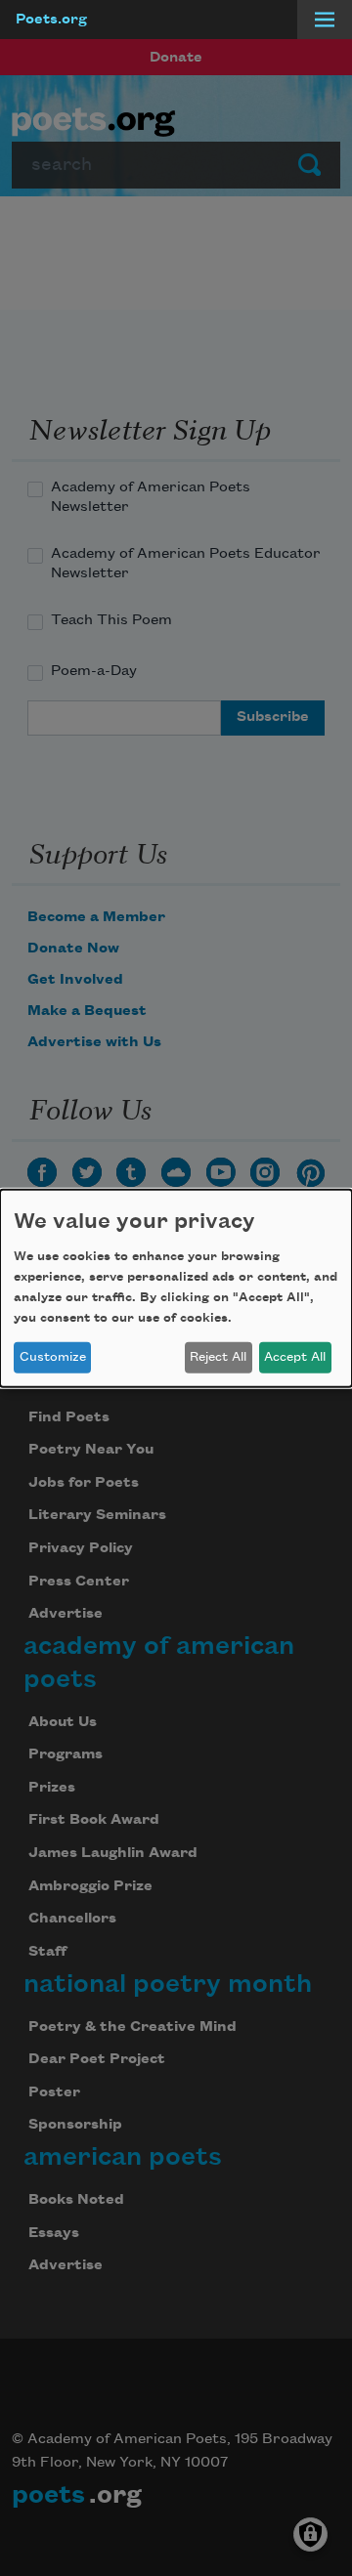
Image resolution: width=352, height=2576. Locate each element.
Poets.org (51, 20)
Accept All (295, 1357)
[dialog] (176, 1288)
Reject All (218, 1357)
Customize (53, 1357)
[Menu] (325, 20)
